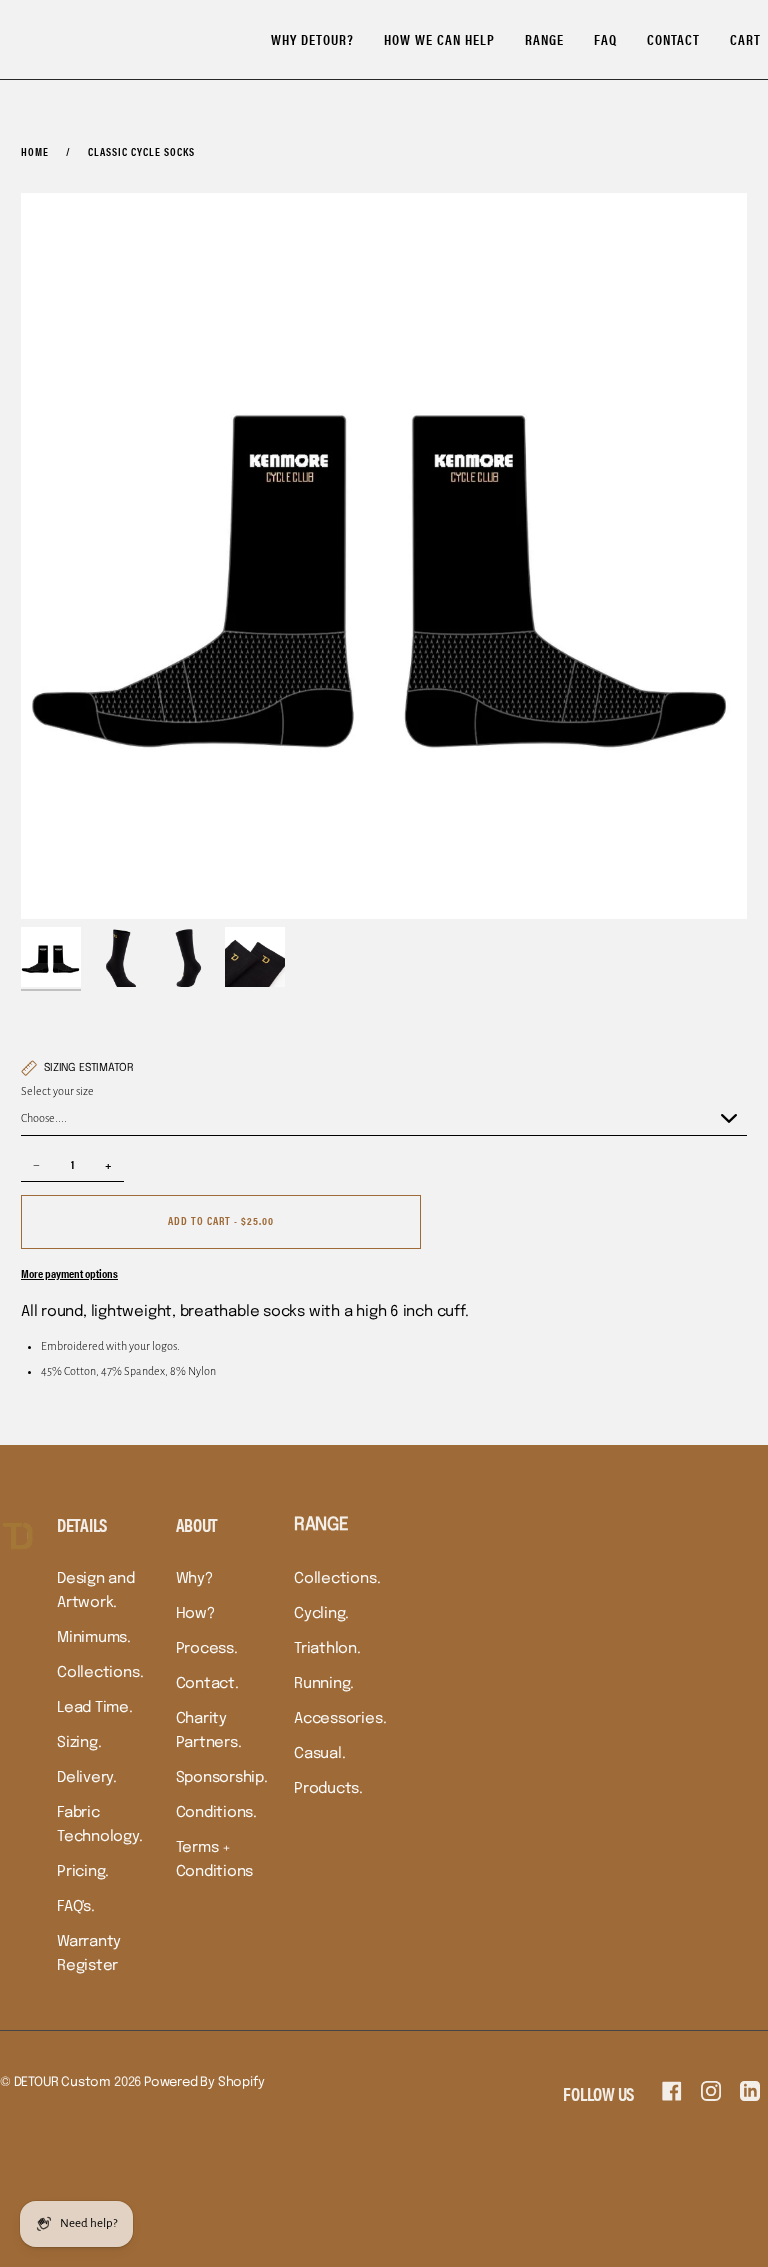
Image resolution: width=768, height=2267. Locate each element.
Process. (207, 1649)
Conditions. (217, 1813)
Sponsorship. (222, 1778)
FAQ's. (76, 1907)
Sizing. (79, 1743)
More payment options (69, 1273)
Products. (328, 1789)
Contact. (207, 1684)
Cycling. (321, 1614)
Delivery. (87, 1778)
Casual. (319, 1754)
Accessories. (340, 1719)
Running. (324, 1684)
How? (195, 1614)
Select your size (57, 1091)
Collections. (100, 1673)
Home (35, 151)
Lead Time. (95, 1708)
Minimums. (94, 1638)
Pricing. (83, 1872)
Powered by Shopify (204, 2082)
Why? (194, 1579)
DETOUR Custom (62, 2082)
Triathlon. (327, 1649)
